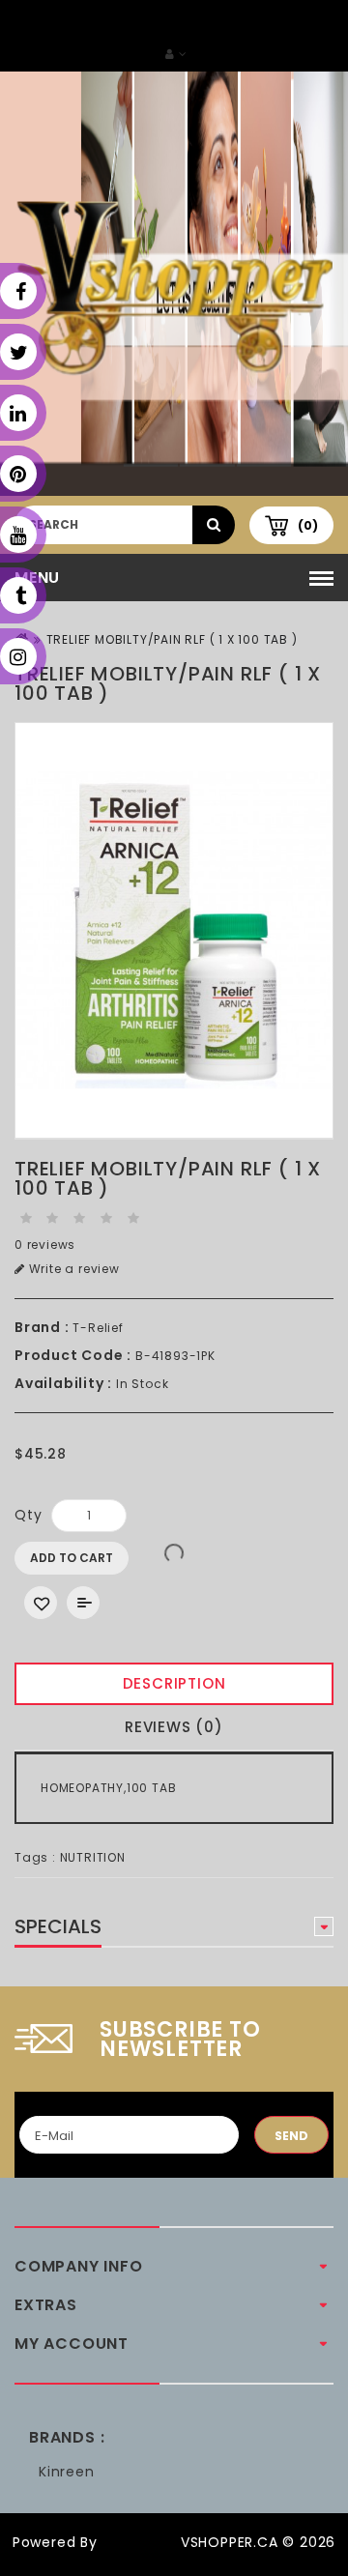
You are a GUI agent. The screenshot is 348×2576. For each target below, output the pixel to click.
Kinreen (67, 2472)
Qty (28, 1515)
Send (291, 2136)
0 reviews (45, 1245)
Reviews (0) (174, 1727)
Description (174, 1683)
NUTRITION (93, 1857)
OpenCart (139, 2542)
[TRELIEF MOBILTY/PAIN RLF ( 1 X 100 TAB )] (174, 931)
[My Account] (176, 54)
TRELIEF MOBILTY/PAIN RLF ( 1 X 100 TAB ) (172, 639)
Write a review (72, 1269)
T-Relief (98, 1328)
